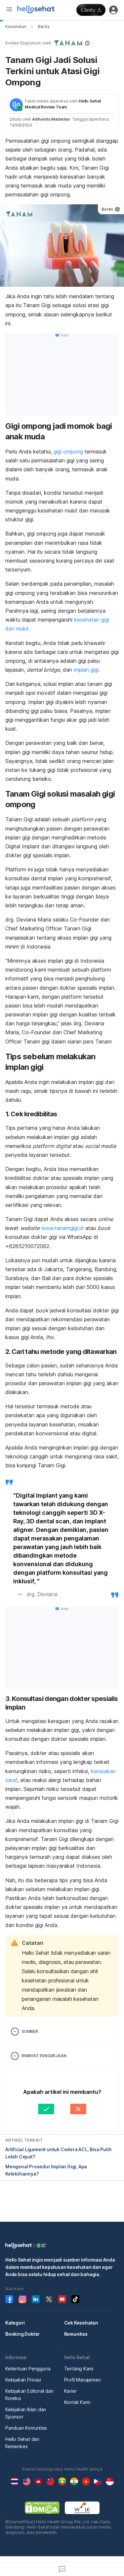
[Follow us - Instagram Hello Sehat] (22, 2299)
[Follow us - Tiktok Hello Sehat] (75, 2299)
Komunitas (76, 2334)
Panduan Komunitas (26, 2428)
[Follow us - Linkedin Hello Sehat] (36, 2299)
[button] (62, 43)
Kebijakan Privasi (23, 2380)
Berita (44, 27)
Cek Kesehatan (81, 2323)
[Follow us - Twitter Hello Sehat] (49, 2299)
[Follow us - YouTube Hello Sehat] (62, 2299)
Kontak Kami (77, 2402)
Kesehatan (16, 27)
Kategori (15, 2323)
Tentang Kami (79, 2369)
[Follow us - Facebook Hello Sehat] (9, 2299)
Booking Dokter (22, 2334)
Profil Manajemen (83, 2380)
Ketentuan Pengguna (28, 2369)
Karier (70, 2391)
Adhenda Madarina (51, 119)
